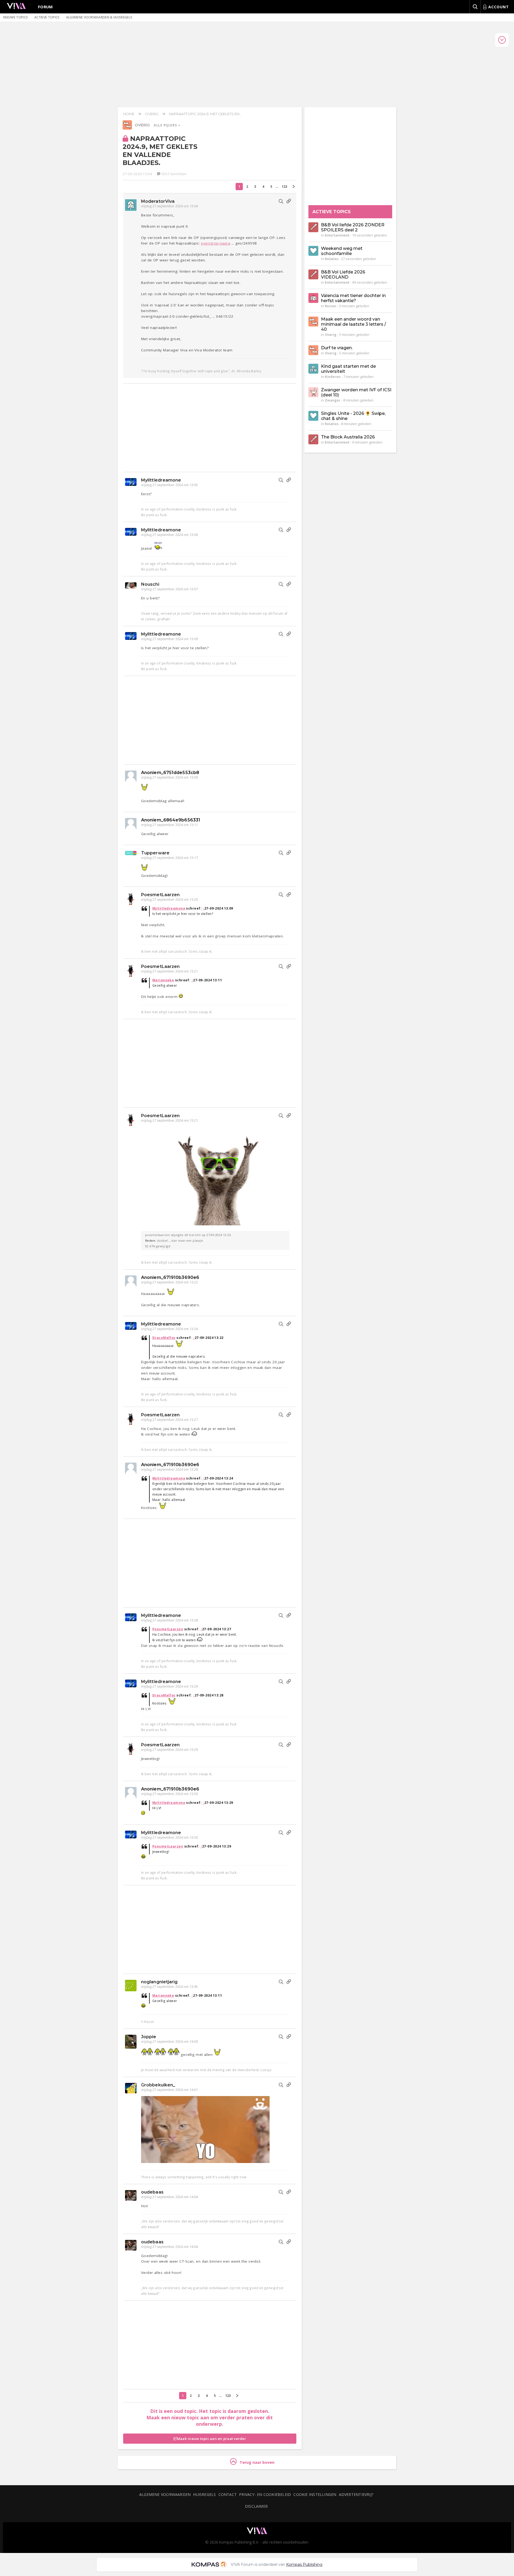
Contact (228, 2494)
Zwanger (333, 400)
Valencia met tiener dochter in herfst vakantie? (353, 298)
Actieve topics (47, 17)
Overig (152, 114)
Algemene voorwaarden (165, 2494)
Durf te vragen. (337, 348)
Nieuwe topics (16, 17)
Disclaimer (256, 2506)
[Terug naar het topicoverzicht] (127, 128)
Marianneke (163, 980)
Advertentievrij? (356, 2494)
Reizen (330, 306)
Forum (46, 7)
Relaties (332, 259)
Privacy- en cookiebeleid (265, 2494)
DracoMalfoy (164, 1338)
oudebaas (152, 2192)
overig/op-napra (216, 243)
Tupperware (155, 853)
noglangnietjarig (159, 1982)
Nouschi (150, 584)
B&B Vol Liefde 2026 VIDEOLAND (343, 275)
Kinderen (333, 377)
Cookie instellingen (315, 2494)
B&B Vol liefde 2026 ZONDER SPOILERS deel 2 (353, 227)
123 (284, 187)
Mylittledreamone (161, 480)
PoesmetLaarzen (160, 895)
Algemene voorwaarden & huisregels (99, 17)
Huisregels (204, 2494)
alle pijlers (166, 125)
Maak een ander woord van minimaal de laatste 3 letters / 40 (354, 324)
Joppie (149, 2037)
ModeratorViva (158, 201)
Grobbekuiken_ (158, 2085)
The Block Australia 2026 (348, 437)
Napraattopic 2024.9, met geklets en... (205, 114)
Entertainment (337, 235)
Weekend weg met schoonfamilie (342, 251)
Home (129, 114)
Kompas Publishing (304, 2564)
